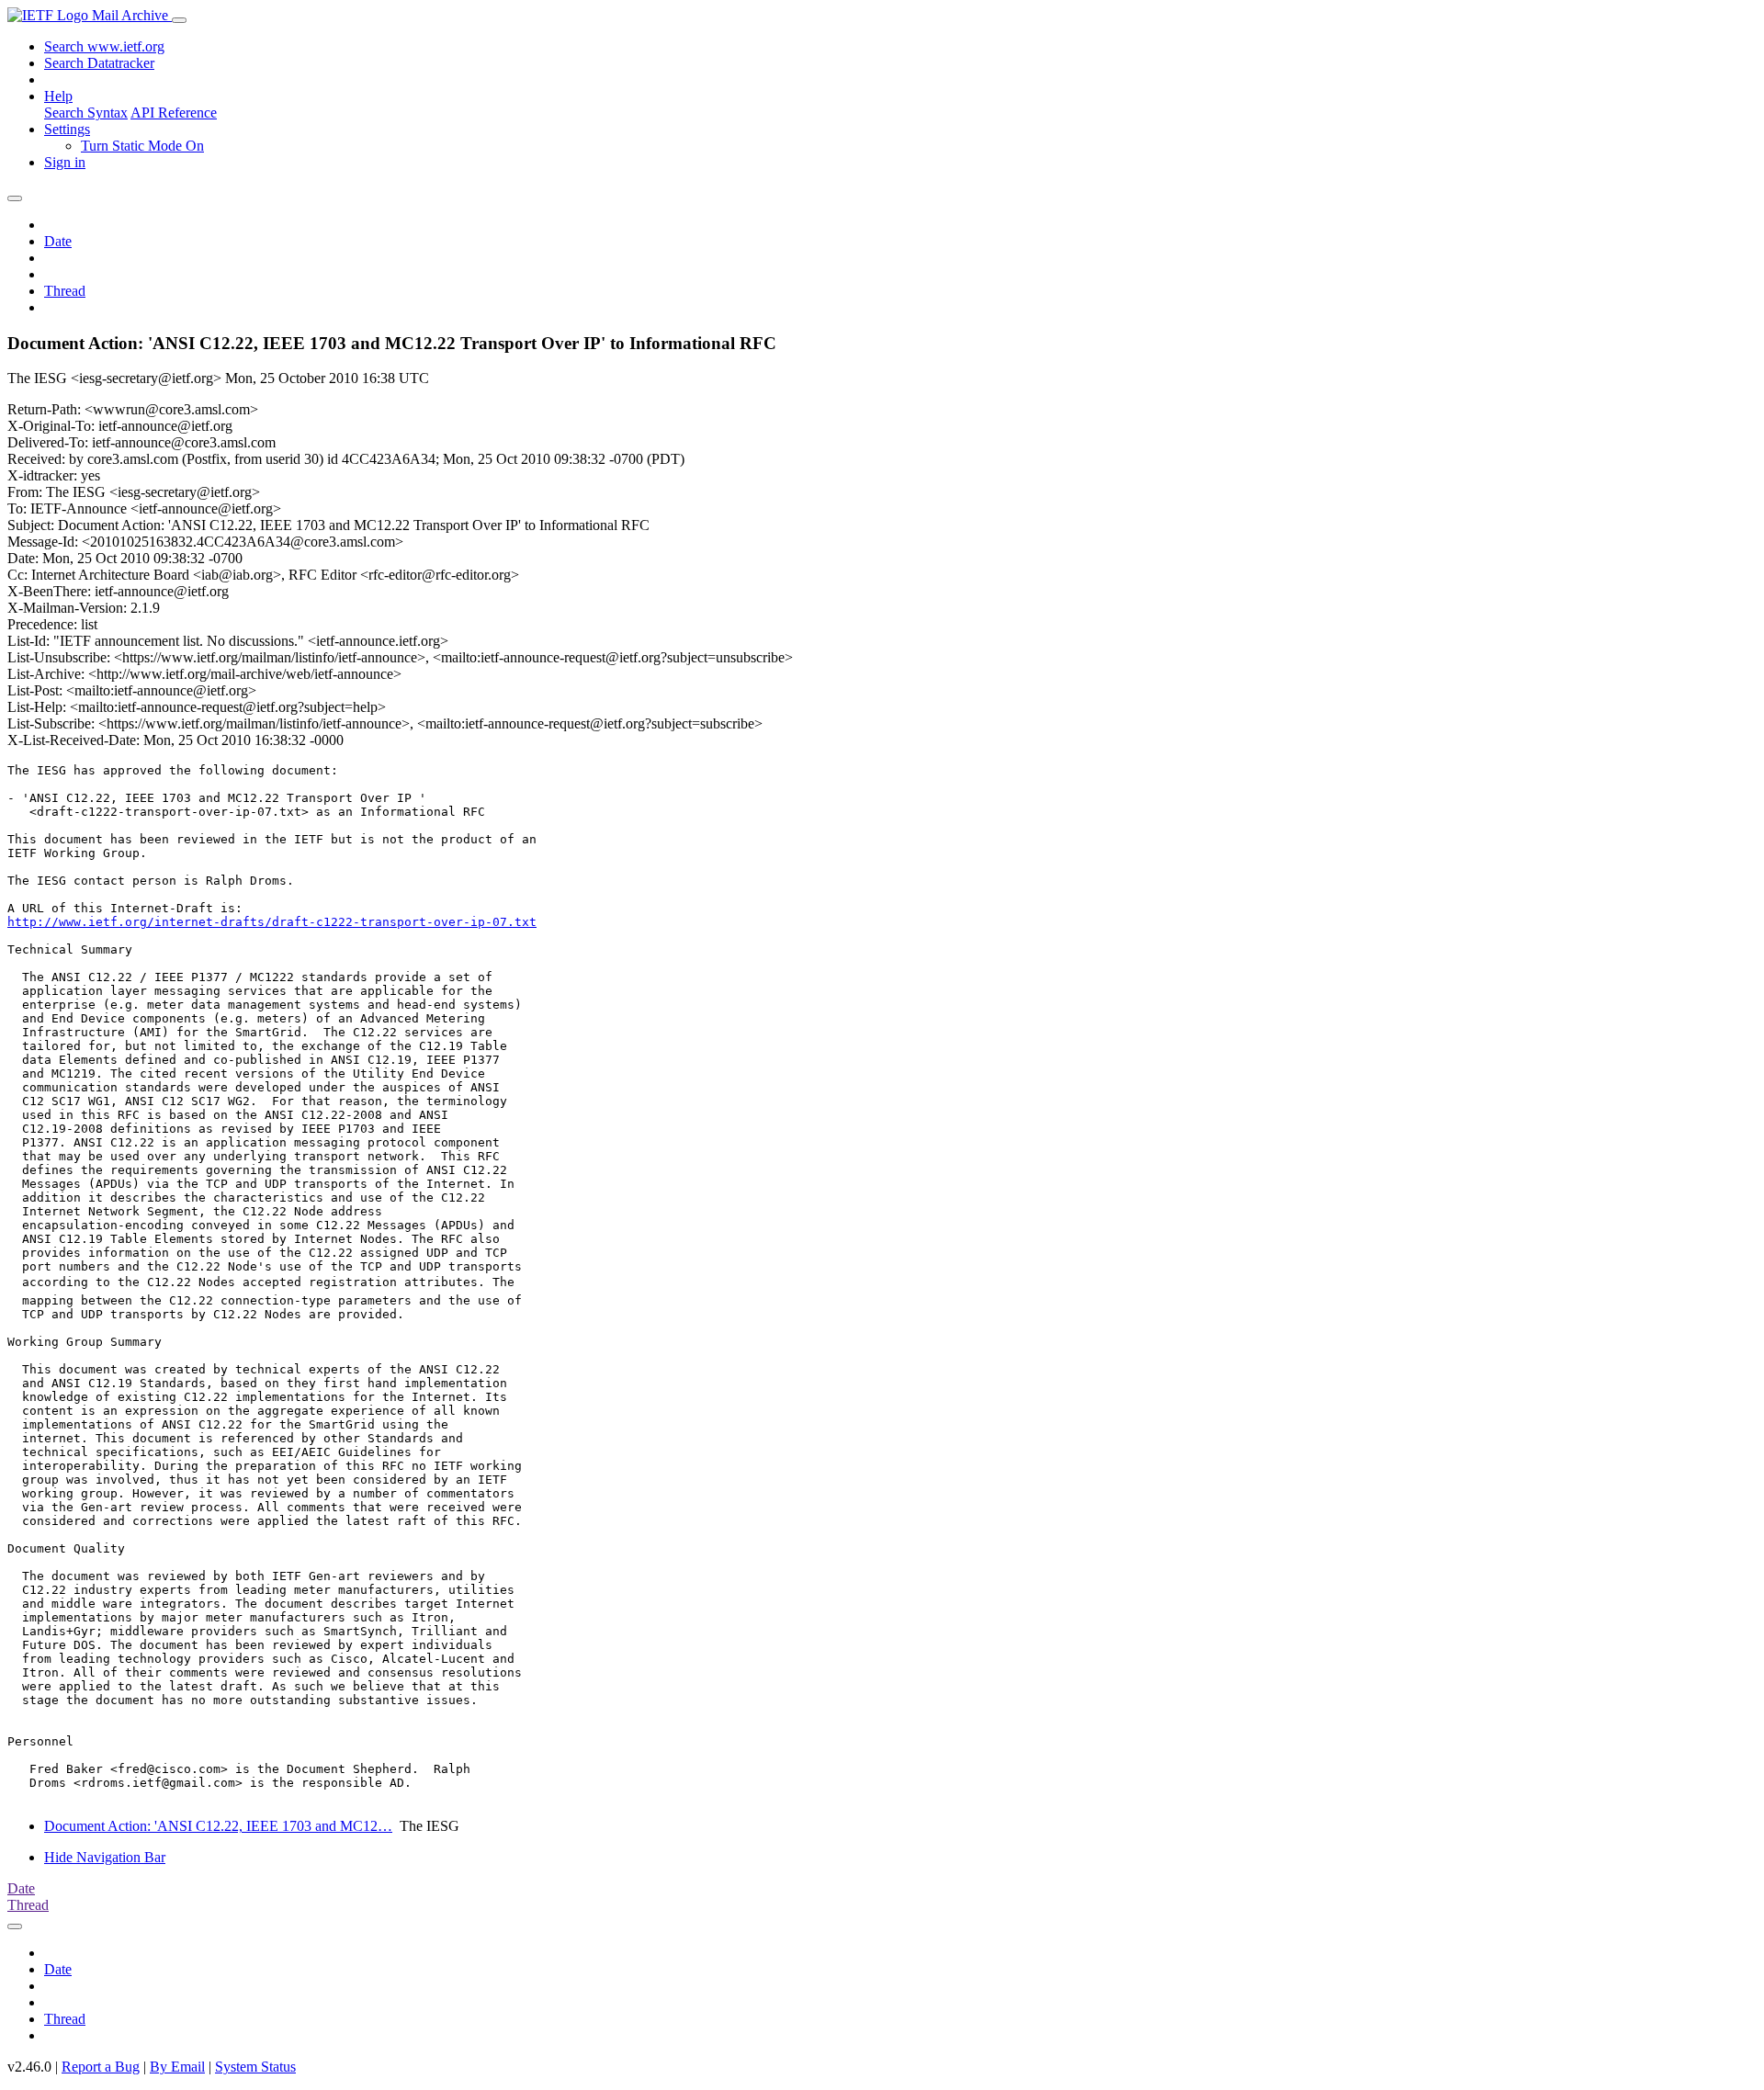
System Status (255, 2067)
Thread (65, 291)
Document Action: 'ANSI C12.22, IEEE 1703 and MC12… (218, 1826)
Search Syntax (86, 113)
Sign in (65, 162)
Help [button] (58, 96)
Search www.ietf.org (104, 46)
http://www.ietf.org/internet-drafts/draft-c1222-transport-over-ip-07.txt (272, 922)
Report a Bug (101, 2067)
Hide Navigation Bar (105, 1857)
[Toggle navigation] (179, 20)
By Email (177, 2067)
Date (58, 241)
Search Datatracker (99, 63)
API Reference (174, 113)
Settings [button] (67, 129)
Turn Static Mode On (142, 146)
